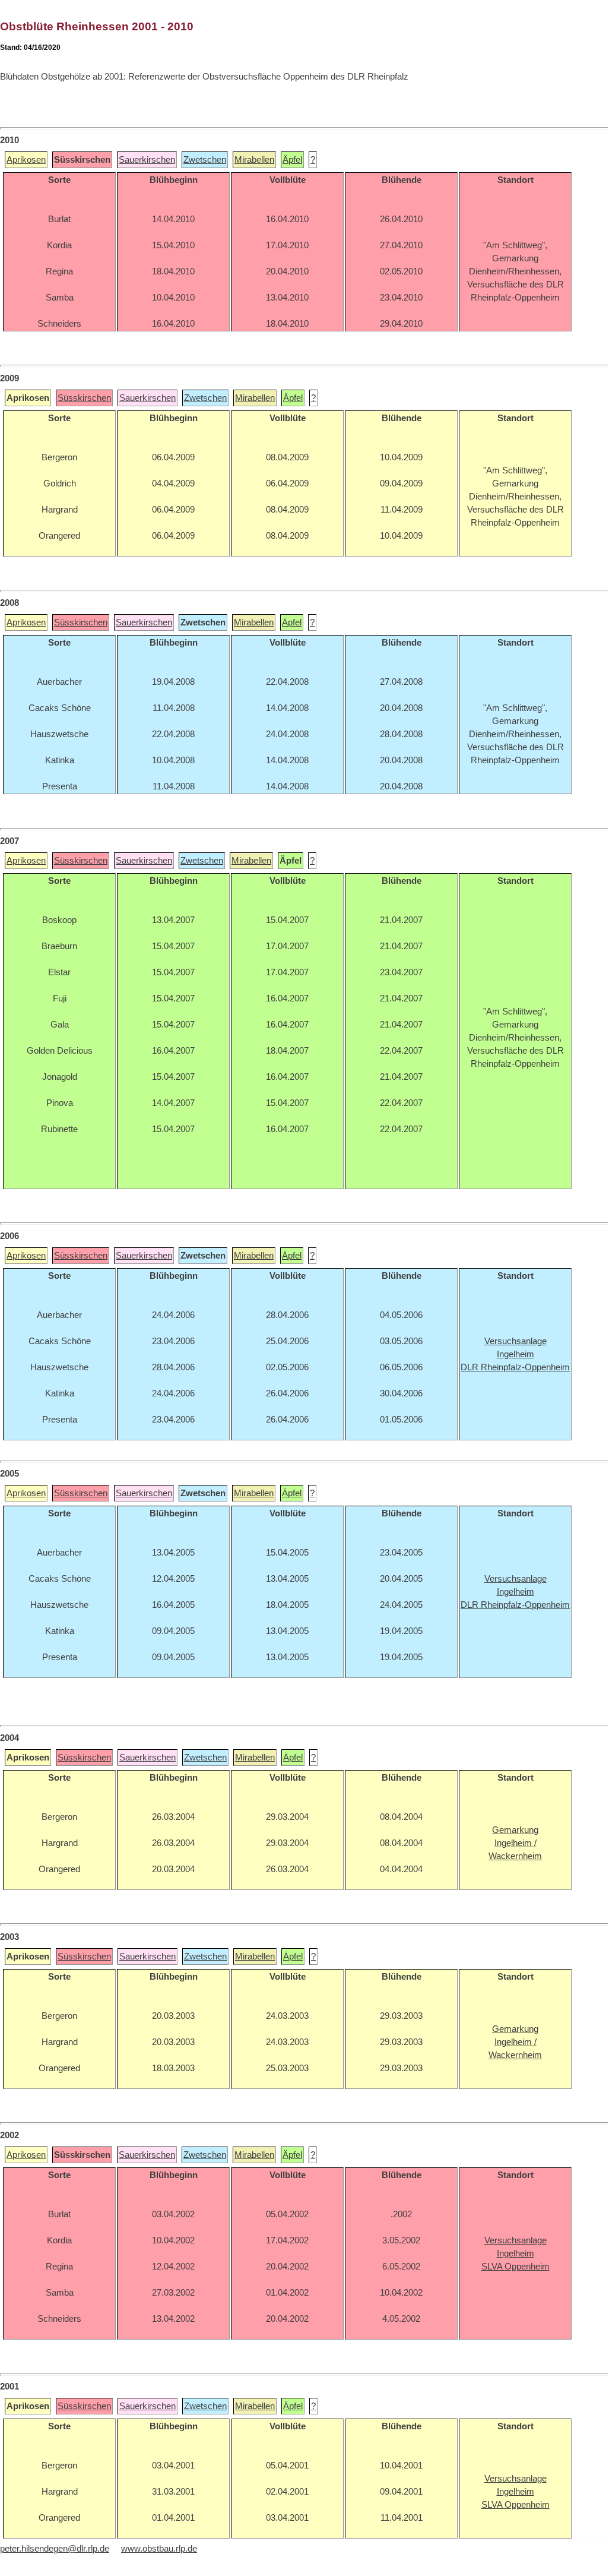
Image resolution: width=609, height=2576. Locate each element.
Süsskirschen (84, 398)
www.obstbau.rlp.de (159, 2549)
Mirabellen (254, 160)
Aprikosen (26, 160)
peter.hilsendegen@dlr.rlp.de (55, 2549)
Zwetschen (205, 160)
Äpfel (292, 160)
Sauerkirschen (147, 160)
